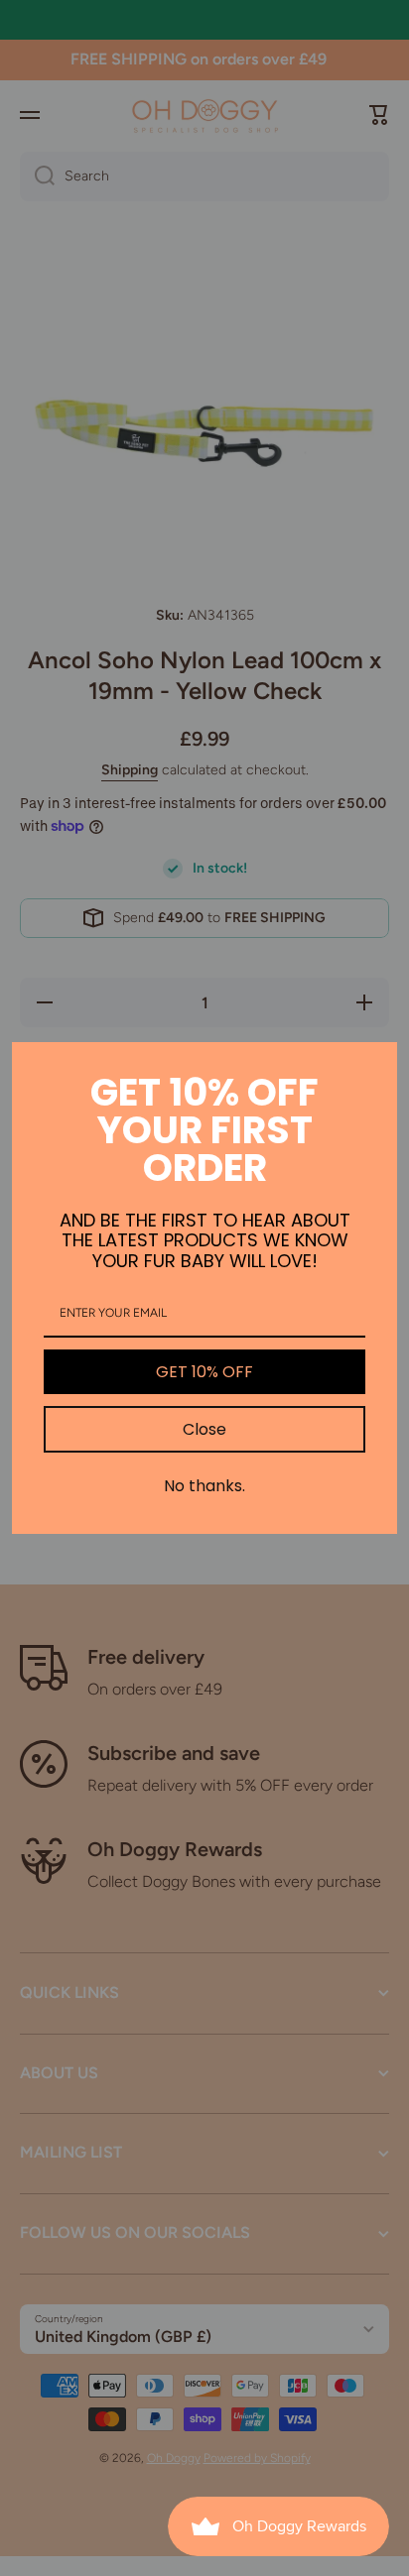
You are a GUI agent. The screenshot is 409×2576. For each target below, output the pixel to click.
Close (204, 1429)
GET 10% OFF (204, 1372)
